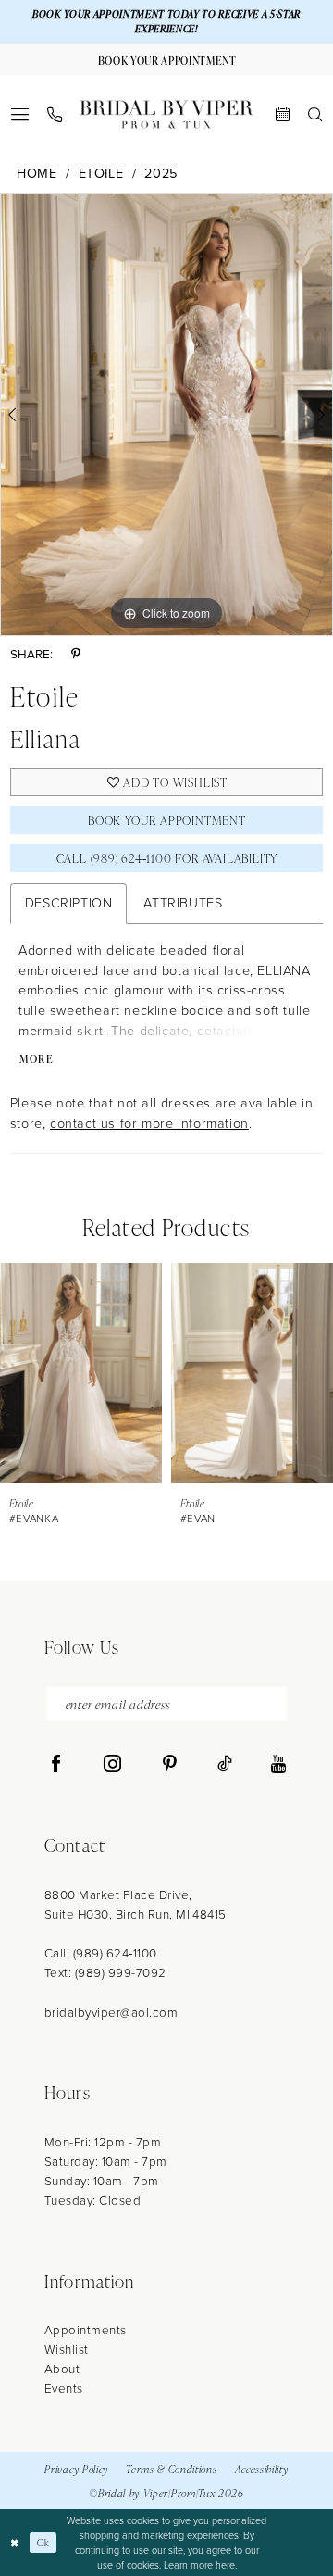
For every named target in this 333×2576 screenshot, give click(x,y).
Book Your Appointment (167, 820)
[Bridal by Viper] (166, 114)
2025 (160, 174)
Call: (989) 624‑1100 (101, 1953)
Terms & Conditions (171, 2469)
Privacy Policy (76, 2469)
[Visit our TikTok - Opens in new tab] (225, 1764)
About (62, 2369)
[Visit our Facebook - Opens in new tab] (56, 1764)
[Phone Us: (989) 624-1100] (55, 115)
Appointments (86, 2330)
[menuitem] (19, 114)
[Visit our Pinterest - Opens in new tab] (170, 1764)
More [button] (37, 1059)
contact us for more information (149, 1123)
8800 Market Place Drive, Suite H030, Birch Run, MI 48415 (136, 1904)
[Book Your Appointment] (283, 114)
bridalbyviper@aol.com (111, 2012)
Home (37, 174)
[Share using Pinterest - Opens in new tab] (76, 654)
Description (69, 903)
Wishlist (67, 2349)
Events (64, 2388)
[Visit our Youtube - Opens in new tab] (278, 1764)
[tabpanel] (166, 414)
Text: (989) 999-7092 (105, 1972)
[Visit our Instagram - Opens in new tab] (112, 1764)
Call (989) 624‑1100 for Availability (167, 858)
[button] (19, 114)
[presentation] (81, 1373)
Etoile (101, 174)
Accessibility (262, 2469)
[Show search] (315, 114)
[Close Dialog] (15, 2543)
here (225, 2565)
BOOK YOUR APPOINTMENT (99, 14)
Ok (43, 2542)
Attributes (183, 903)
